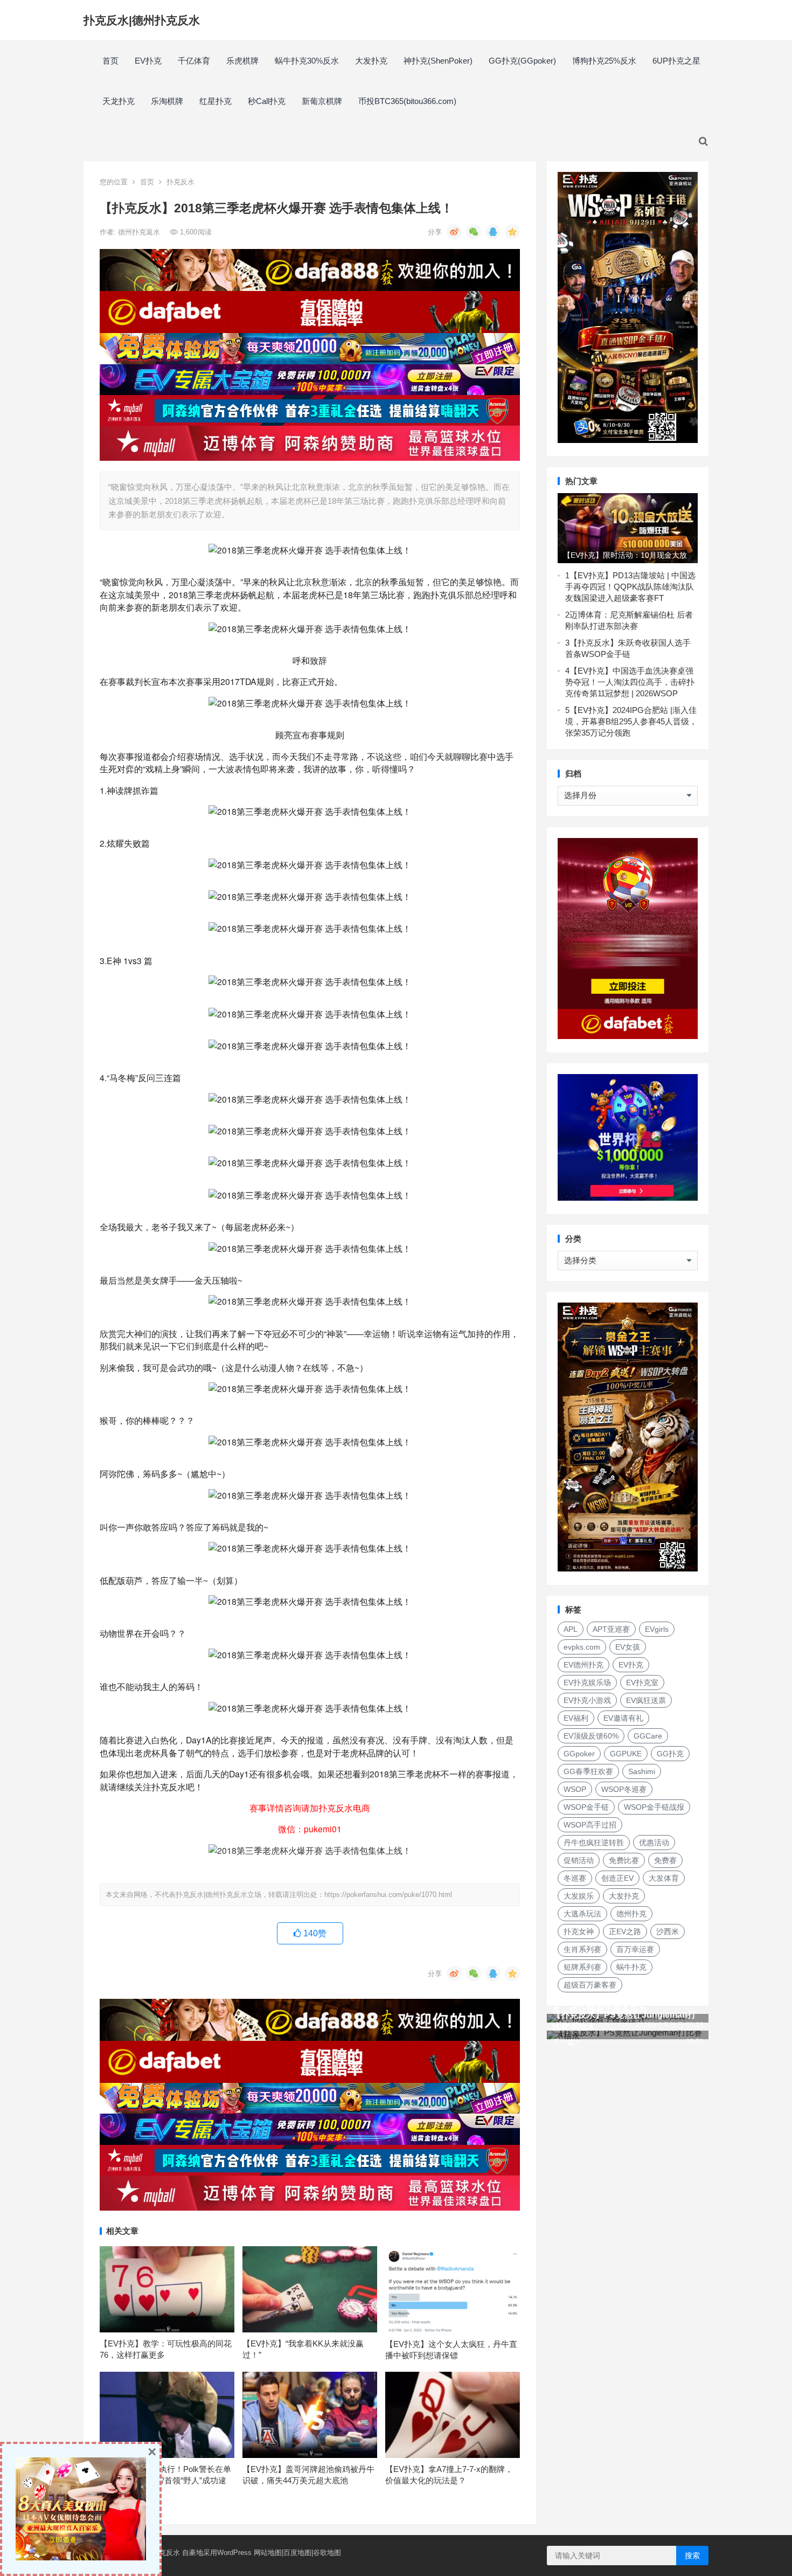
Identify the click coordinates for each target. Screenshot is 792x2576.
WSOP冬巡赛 (624, 1789)
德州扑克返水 (140, 232)
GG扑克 (670, 1754)
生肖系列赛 (582, 1949)
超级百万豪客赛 (590, 1985)
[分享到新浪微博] (454, 232)
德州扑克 (631, 1914)
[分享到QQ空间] (512, 232)
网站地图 (268, 2553)
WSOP (575, 1789)
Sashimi (642, 1771)
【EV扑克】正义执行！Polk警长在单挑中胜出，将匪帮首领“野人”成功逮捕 (165, 2480)
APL (571, 1629)
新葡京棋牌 (322, 101)
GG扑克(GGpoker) (522, 61)
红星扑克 (216, 101)
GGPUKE (626, 1754)
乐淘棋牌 (167, 101)
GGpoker (579, 1754)
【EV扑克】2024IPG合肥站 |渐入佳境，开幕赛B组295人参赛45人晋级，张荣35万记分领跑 (631, 721)
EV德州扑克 (583, 1665)
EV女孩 (628, 1647)
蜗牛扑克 (631, 1967)
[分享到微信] (474, 232)
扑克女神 (579, 1931)
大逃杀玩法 (582, 1914)
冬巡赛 (575, 1878)
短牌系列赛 (582, 1967)
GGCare (648, 1736)
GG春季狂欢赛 (588, 1771)
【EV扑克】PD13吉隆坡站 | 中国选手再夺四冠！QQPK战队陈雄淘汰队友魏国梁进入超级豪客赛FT (630, 587)
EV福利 (576, 1718)
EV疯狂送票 (646, 1700)
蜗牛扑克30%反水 (307, 61)
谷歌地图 (327, 2553)
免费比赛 (624, 1860)
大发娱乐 (579, 1896)
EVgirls (657, 1629)
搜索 (692, 2556)
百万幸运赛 (635, 1949)
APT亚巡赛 (611, 1629)
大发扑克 (371, 61)
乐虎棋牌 (242, 61)
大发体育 (664, 1878)
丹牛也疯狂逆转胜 (594, 1843)
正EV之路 (625, 1931)
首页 (110, 61)
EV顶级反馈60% (591, 1736)
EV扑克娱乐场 (587, 1682)
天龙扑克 (119, 101)
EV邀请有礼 (623, 1718)
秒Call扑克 (267, 101)
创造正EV (617, 1878)
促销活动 (579, 1860)
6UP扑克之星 (676, 61)
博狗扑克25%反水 (604, 61)
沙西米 (668, 1931)
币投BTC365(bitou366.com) (407, 101)
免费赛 (665, 1860)
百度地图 (297, 2553)
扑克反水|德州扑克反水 (142, 20)
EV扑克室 (642, 1682)
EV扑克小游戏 (587, 1700)
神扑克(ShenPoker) (438, 61)
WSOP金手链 (586, 1807)
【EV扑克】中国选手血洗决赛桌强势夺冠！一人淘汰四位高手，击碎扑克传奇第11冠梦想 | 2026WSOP (630, 682)
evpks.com (582, 1647)
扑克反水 (180, 182)
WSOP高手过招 (590, 1825)
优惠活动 (654, 1843)
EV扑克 (148, 61)
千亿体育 (194, 61)
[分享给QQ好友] (493, 232)
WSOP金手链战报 (654, 1807)
